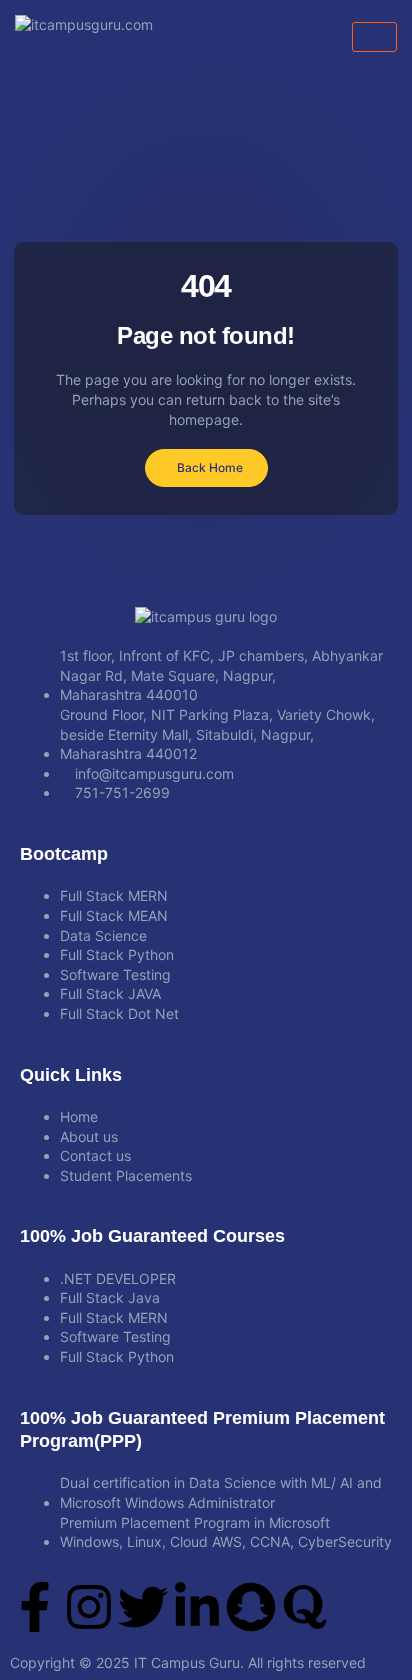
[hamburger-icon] (374, 37)
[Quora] (305, 1607)
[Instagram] (89, 1607)
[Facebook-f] (35, 1607)
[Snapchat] (251, 1607)
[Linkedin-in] (197, 1607)
